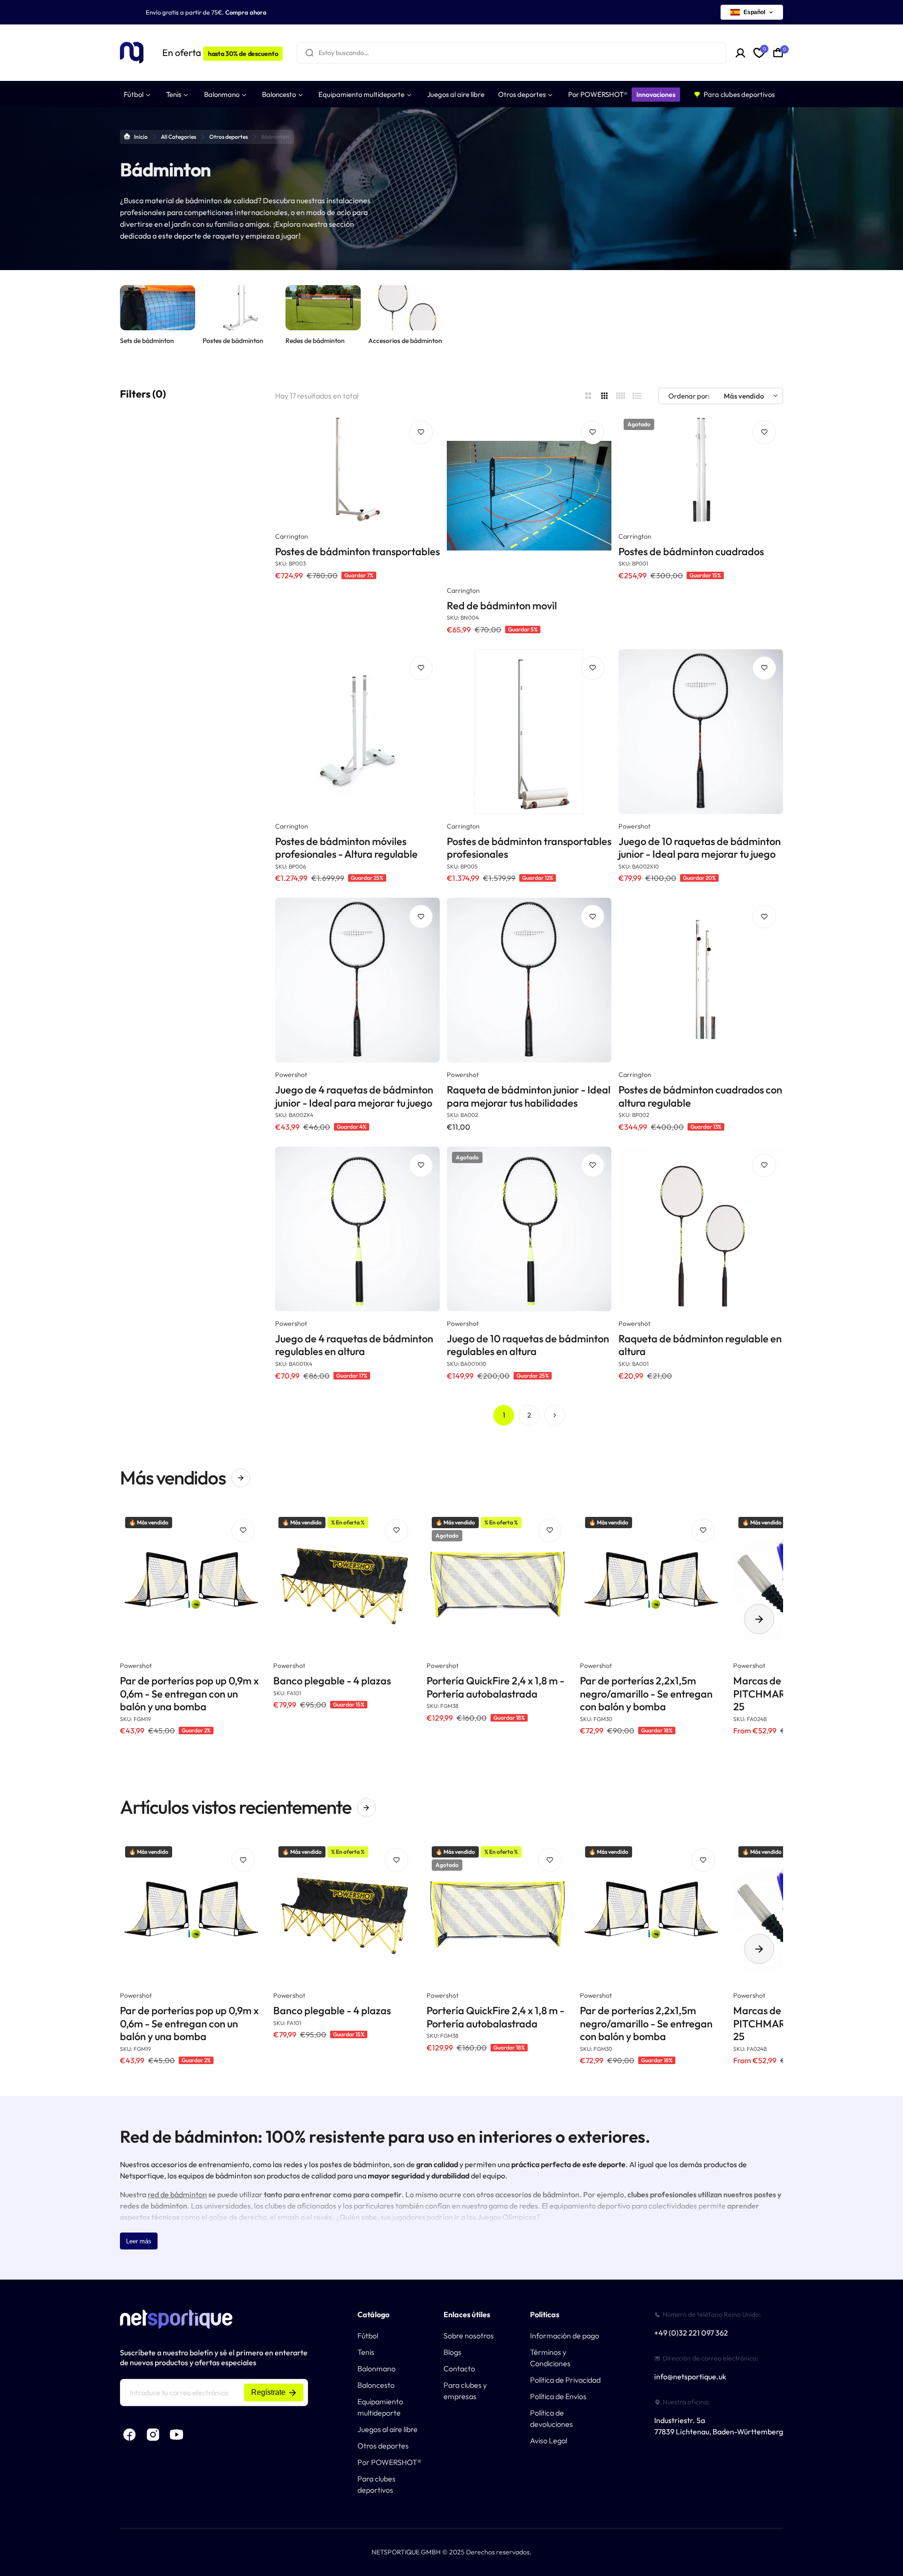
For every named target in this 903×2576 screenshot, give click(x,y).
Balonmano (376, 2369)
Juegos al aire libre (388, 2429)
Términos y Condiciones (550, 2358)
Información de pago (565, 2336)
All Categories (178, 137)
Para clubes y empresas (465, 2391)
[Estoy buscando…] (309, 53)
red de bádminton (177, 2194)
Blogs (452, 2352)
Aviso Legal (549, 2440)
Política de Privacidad (565, 2380)
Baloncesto (376, 2385)
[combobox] (511, 53)
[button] (759, 1619)
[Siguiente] (554, 1415)
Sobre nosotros (469, 2336)
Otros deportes (229, 137)
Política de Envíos (558, 2396)
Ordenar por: (689, 396)
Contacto (459, 2369)
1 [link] (504, 1415)
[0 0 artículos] (778, 53)
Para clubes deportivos (376, 2484)
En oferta (220, 52)
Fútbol (368, 2336)
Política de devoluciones (551, 2418)
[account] (741, 53)
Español (754, 12)
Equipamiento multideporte (380, 2407)
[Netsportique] (132, 53)
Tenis (366, 2352)
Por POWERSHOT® (389, 2462)
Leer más (139, 2241)
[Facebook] (129, 2434)
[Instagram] (153, 2434)
